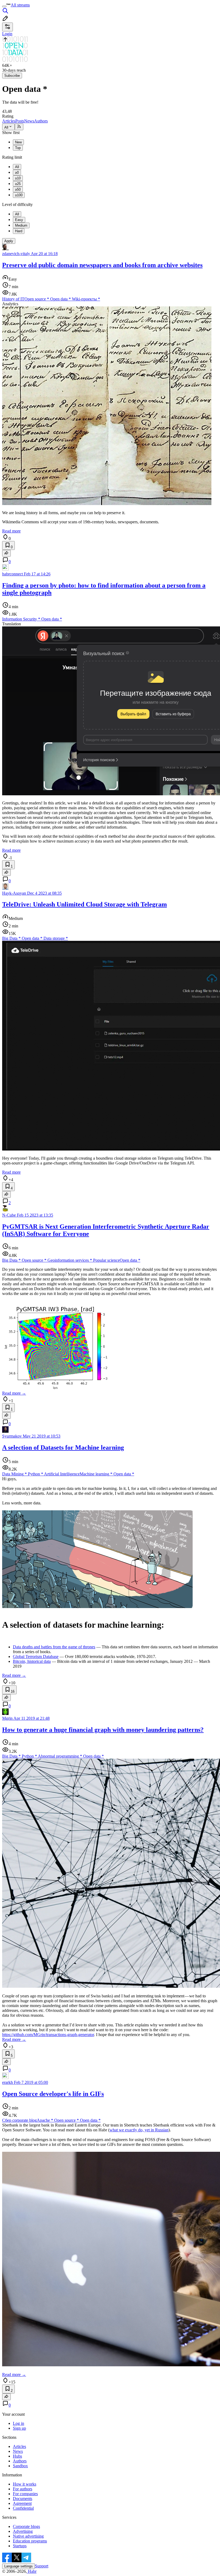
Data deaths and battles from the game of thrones (54, 1647)
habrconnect (12, 574)
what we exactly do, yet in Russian (139, 2130)
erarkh (8, 2082)
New (18, 142)
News (29, 121)
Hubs (17, 2456)
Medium (21, 225)
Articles (9, 121)
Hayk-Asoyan (14, 893)
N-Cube (9, 1215)
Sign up (19, 2428)
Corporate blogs (26, 2526)
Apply (9, 241)
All (6, 127)
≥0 (17, 173)
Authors (41, 121)
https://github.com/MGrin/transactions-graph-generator (48, 2035)
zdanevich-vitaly (16, 254)
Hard (19, 231)
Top (18, 148)
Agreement (22, 2503)
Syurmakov (12, 1436)
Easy (19, 220)
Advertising (23, 2531)
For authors (23, 2489)
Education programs (30, 2541)
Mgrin (7, 1718)
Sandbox (20, 2466)
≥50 (18, 189)
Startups (20, 2546)
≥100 (19, 195)
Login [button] (7, 34)
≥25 (18, 184)
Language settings (19, 2566)
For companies (25, 2494)
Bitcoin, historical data (32, 1661)
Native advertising (28, 2536)
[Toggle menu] (4, 6)
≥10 (18, 178)
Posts (20, 121)
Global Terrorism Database (36, 1657)
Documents (23, 2499)
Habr (32, 2571)
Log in (19, 2423)
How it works (25, 2484)
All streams (20, 5)
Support (42, 2566)
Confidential (23, 2508)
